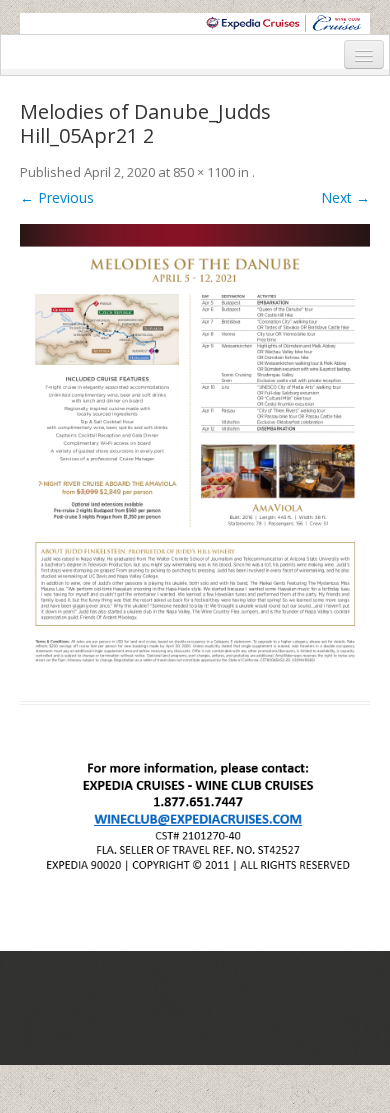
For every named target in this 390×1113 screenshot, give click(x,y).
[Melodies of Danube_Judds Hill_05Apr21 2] (195, 450)
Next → (345, 197)
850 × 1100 (204, 172)
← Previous (57, 197)
